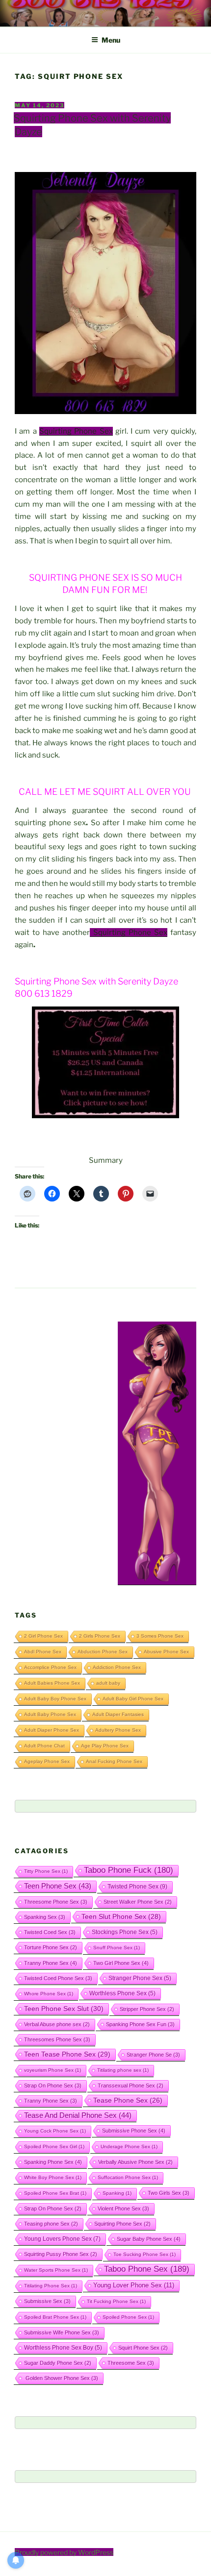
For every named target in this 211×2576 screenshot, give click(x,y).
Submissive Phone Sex (134, 2131)
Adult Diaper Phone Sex (52, 1730)
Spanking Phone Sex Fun (140, 2024)
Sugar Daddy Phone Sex (58, 2363)
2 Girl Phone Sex (43, 1636)
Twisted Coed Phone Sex (58, 1978)
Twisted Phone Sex (137, 1887)
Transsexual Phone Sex (131, 2085)
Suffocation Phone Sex (128, 2177)
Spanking (117, 2193)
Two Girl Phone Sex (121, 1963)
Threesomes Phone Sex (57, 2039)
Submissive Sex (47, 2301)
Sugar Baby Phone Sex (149, 2239)
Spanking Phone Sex (53, 2162)
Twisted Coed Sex (50, 1932)
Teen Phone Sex (58, 1886)
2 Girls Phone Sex (100, 1636)
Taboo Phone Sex (147, 2269)
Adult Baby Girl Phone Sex (133, 1699)
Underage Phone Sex (129, 2147)
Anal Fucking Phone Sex (114, 1761)
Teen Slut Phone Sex (121, 1916)
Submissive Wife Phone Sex (62, 2332)
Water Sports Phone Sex (56, 2270)
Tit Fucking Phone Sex (116, 2301)
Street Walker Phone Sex (138, 1902)
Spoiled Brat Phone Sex (55, 2317)
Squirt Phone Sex (143, 2348)
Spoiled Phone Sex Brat (55, 2193)
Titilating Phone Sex (51, 2286)
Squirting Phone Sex (76, 431)
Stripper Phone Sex (147, 2009)
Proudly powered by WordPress (64, 2552)
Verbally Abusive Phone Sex (135, 2162)
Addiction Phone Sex (117, 1667)
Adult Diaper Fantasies (118, 1714)
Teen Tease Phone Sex (67, 2054)
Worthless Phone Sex (122, 1993)
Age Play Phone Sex (105, 1746)
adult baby (108, 1683)
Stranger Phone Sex (140, 1978)
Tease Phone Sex (128, 2100)
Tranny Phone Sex (51, 1963)
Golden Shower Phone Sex (61, 2378)
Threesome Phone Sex (56, 1902)
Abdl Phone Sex (43, 1652)
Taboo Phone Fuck (129, 1870)
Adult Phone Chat (44, 1746)
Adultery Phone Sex (118, 1730)
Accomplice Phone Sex (50, 1667)
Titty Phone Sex (46, 1871)
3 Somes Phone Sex (160, 1636)
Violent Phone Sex (123, 2208)
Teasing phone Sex (51, 2224)
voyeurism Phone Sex (53, 2070)
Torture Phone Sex (51, 1947)
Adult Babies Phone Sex (52, 1683)
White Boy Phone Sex (53, 2177)
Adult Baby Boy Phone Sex (55, 1699)
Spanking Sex (45, 1917)
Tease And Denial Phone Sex (78, 2115)
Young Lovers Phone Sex (62, 2239)
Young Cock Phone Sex (55, 2131)
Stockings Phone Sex (125, 1932)
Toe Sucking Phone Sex (145, 2254)
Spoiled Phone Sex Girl (54, 2147)
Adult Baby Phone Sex (50, 1714)
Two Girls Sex (169, 2193)
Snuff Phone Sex (117, 1948)
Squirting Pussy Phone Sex (61, 2254)
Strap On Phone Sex (53, 2085)
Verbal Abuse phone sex (57, 2024)
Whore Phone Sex (49, 1994)
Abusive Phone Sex (166, 1652)
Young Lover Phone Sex (134, 2285)
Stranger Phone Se (153, 2055)
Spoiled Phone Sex (128, 2317)
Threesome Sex (131, 2363)
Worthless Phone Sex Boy (63, 2347)
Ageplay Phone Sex (47, 1761)
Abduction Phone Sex (103, 1652)
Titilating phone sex (123, 2070)
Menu (111, 40)
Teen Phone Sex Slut (64, 2009)
